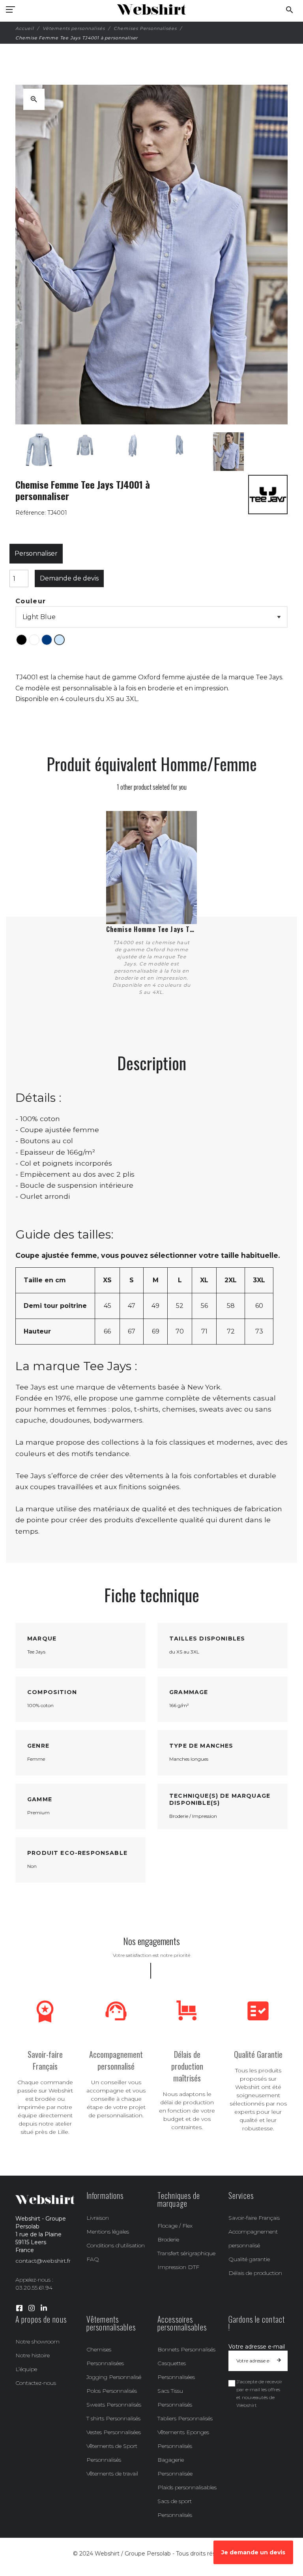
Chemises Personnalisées (105, 2356)
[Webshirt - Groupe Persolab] (151, 10)
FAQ (93, 2259)
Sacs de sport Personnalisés (175, 2508)
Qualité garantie (249, 2259)
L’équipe (26, 2369)
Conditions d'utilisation (116, 2245)
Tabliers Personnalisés (185, 2418)
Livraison (98, 2218)
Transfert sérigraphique (186, 2253)
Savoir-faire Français (254, 2218)
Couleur (31, 601)
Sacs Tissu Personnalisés (175, 2398)
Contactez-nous (36, 2383)
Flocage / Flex (175, 2226)
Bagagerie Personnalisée (175, 2467)
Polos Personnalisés (112, 2391)
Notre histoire (33, 2355)
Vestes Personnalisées (114, 2432)
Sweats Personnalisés (114, 2405)
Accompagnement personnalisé (253, 2238)
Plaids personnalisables (187, 2487)
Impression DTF (178, 2267)
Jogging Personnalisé (114, 2377)
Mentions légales (108, 2232)
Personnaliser (36, 553)
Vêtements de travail (112, 2474)
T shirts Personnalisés (113, 2418)
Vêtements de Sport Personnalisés (112, 2453)
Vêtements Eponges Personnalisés (183, 2439)
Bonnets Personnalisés (186, 2349)
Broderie (168, 2239)
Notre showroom (37, 2342)
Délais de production (255, 2273)
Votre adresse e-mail (257, 2347)
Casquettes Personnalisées (176, 2370)
